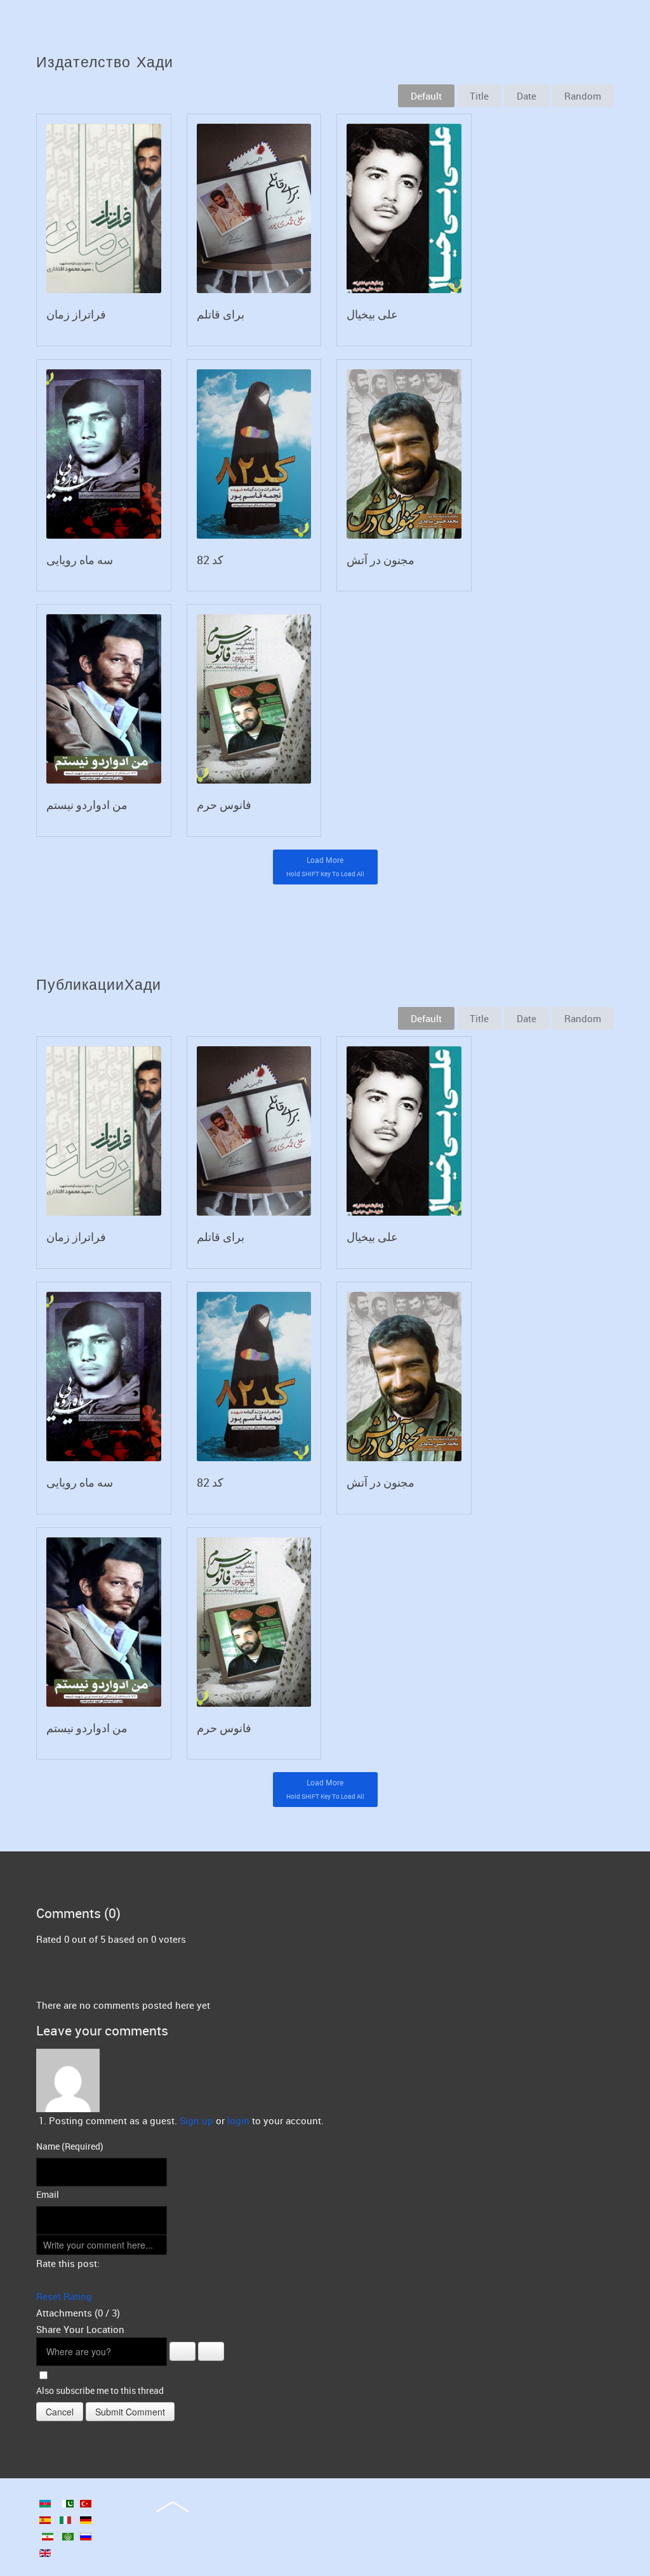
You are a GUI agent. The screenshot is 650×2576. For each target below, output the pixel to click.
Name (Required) (70, 2146)
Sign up (196, 2120)
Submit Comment (130, 2412)
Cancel (60, 2412)
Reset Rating (64, 2296)
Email (48, 2194)
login (238, 2120)
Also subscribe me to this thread (100, 2390)
